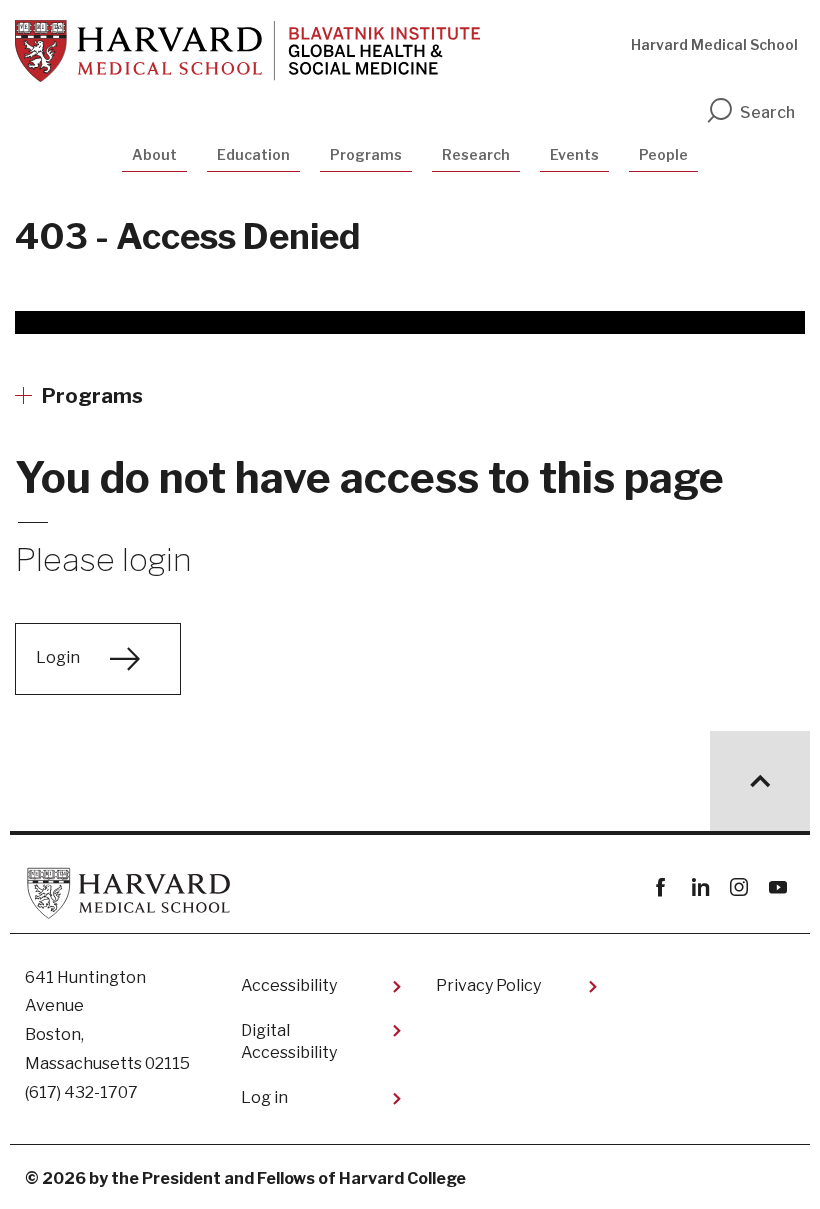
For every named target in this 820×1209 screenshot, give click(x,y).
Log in (264, 1097)
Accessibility (289, 985)
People (663, 154)
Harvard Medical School (714, 44)
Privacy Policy (488, 985)
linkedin (699, 887)
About (154, 154)
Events (574, 154)
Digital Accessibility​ (289, 1041)
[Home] (247, 51)
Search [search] (767, 112)
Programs (366, 154)
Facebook (660, 887)
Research (476, 154)
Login (58, 657)
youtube (777, 887)
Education (253, 154)
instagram (738, 887)
